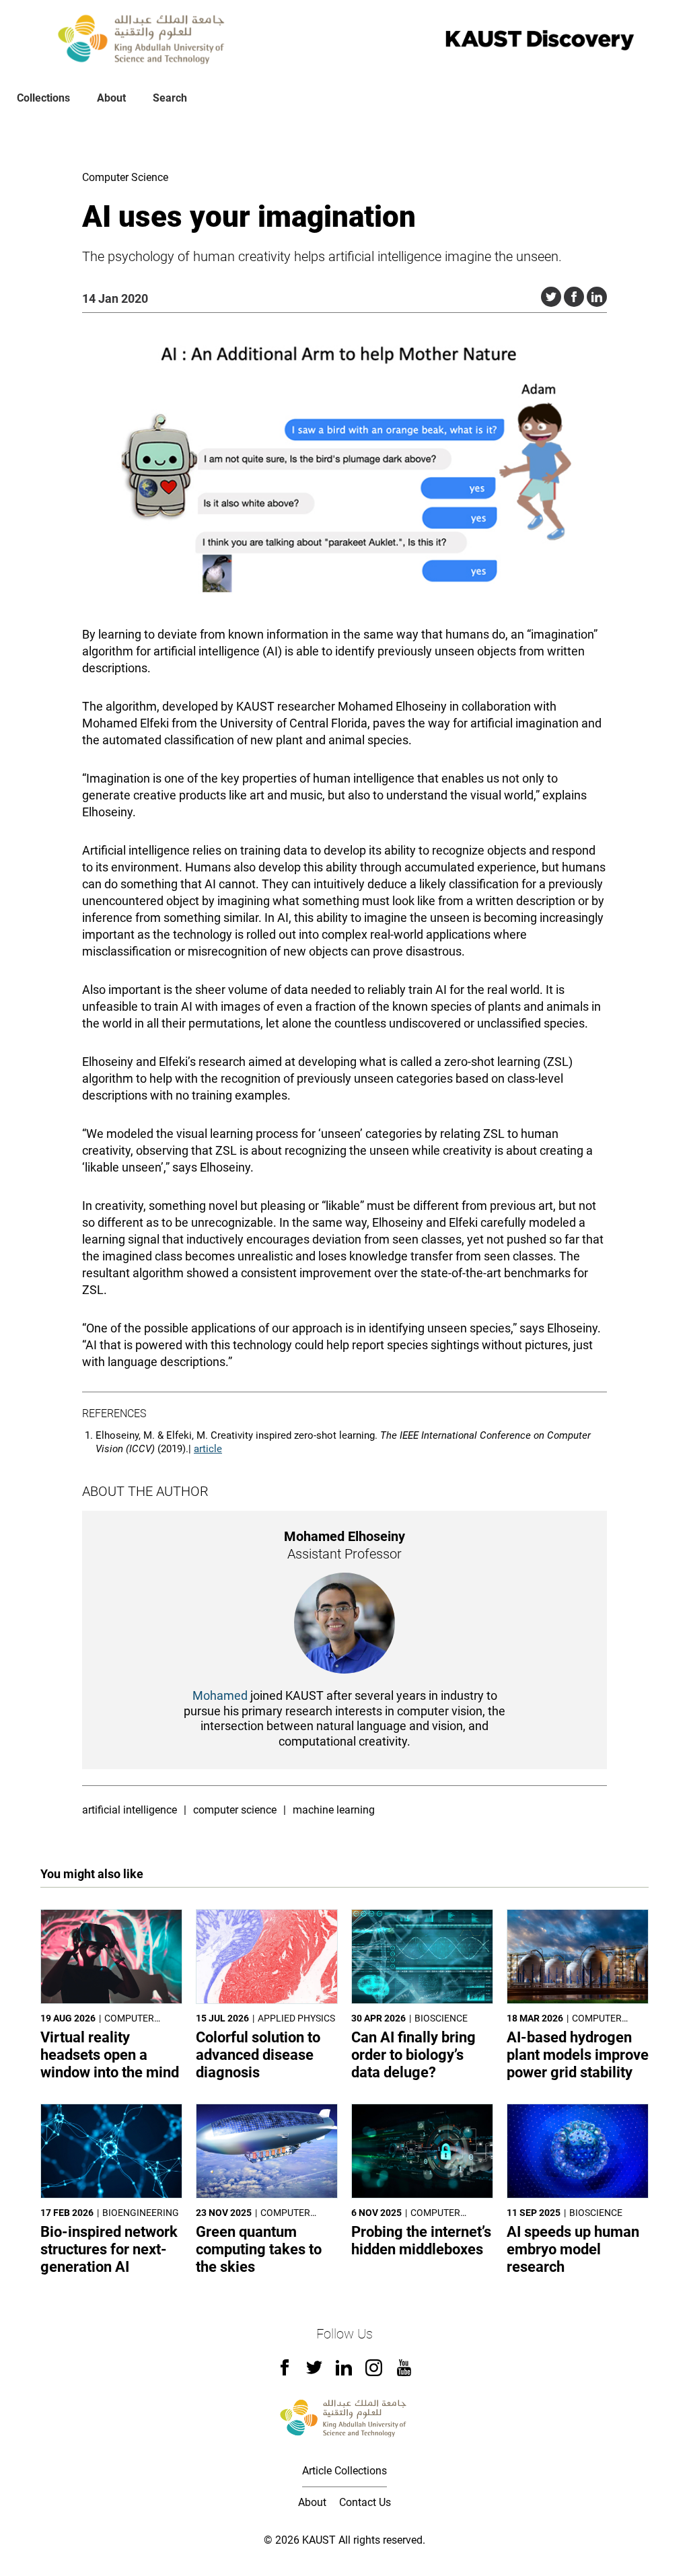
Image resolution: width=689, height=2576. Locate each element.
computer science (235, 1810)
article (208, 1449)
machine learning (334, 1810)
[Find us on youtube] (404, 2372)
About (111, 98)
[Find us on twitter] (314, 2372)
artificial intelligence (130, 1810)
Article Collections (344, 2471)
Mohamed (220, 1695)
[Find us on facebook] (285, 2372)
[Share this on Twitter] (551, 297)
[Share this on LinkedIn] (597, 297)
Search (170, 98)
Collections (43, 98)
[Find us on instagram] (374, 2372)
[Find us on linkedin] (344, 2372)
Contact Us (365, 2502)
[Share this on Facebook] (574, 297)
